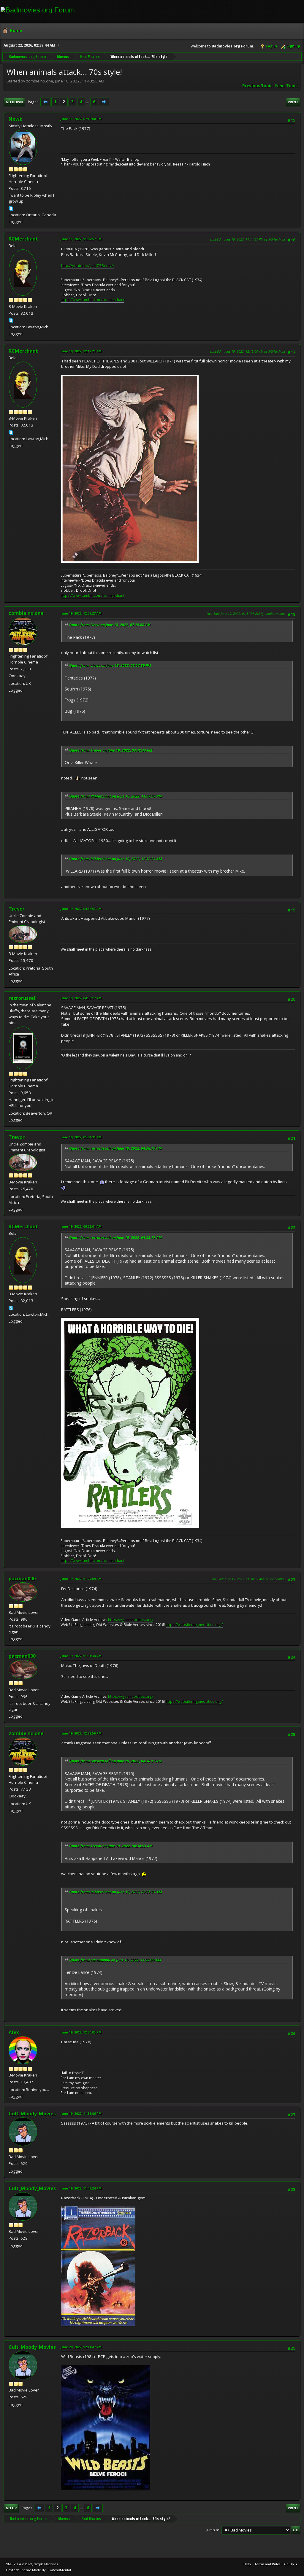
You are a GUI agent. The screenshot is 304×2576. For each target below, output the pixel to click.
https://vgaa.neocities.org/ (131, 1620)
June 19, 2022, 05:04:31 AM (81, 1137)
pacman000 (22, 1579)
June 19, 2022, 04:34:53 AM (81, 909)
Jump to (213, 2530)
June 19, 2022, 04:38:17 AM (81, 998)
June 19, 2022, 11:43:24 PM (81, 2188)
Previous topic (257, 86)
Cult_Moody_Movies (32, 2114)
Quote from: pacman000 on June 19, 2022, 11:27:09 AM (115, 1960)
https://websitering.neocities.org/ (194, 1625)
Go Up (11, 2508)
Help (247, 2564)
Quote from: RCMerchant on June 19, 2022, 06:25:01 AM (116, 1892)
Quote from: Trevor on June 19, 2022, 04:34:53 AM (111, 1846)
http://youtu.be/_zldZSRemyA (88, 265)
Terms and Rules (267, 2564)
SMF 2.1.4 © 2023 (19, 2564)
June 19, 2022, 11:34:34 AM (81, 1656)
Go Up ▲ (291, 2564)
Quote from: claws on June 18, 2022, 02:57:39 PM (110, 665)
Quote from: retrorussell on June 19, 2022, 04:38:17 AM (115, 1148)
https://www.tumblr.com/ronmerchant (92, 300)
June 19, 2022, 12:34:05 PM (81, 2032)
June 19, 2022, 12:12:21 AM (81, 351)
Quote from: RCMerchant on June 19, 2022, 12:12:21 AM (116, 859)
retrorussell (23, 998)
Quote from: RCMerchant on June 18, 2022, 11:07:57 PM (115, 796)
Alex (14, 2032)
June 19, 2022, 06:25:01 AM (81, 1226)
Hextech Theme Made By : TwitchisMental (38, 2570)
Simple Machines (46, 2564)
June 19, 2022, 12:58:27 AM (81, 613)
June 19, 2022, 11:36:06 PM (81, 2113)
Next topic (286, 86)
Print (293, 102)
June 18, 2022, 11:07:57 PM (81, 239)
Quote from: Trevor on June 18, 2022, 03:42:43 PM (111, 750)
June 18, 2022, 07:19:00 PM (81, 119)
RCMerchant (23, 239)
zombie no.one (26, 613)
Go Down (14, 102)
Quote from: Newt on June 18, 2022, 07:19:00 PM (110, 625)
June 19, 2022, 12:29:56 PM (81, 1733)
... (88, 102)
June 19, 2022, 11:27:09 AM (81, 1579)
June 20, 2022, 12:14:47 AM (81, 2347)
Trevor (17, 909)
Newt (15, 119)
